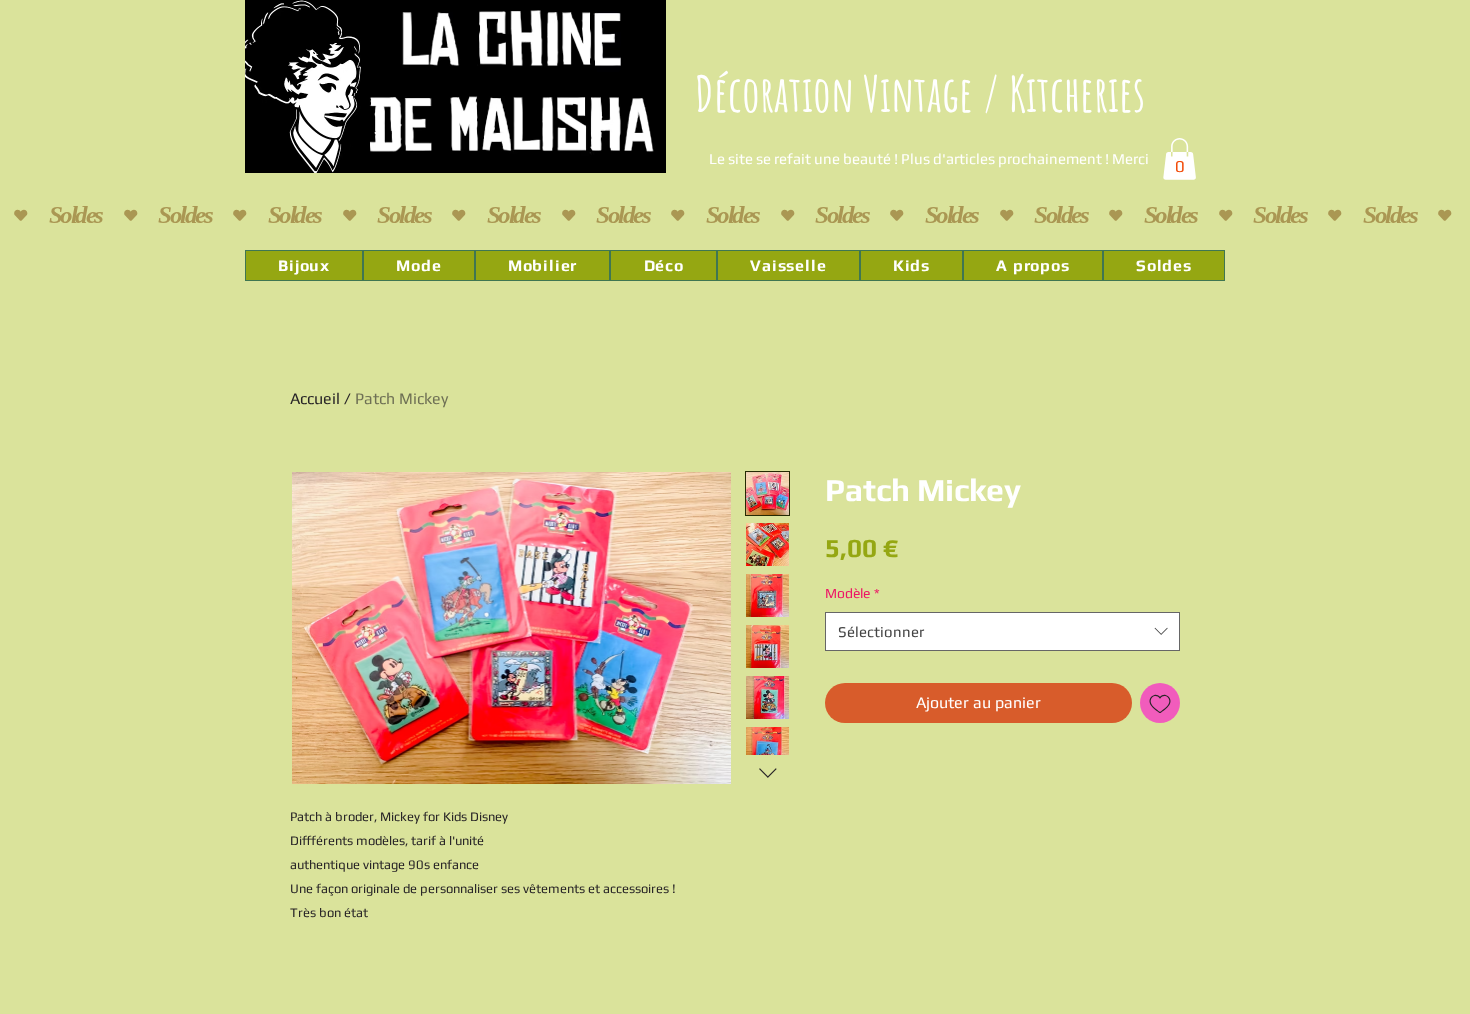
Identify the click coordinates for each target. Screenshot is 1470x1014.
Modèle (852, 593)
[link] (1179, 159)
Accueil (315, 398)
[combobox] (1002, 631)
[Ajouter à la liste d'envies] (1160, 703)
